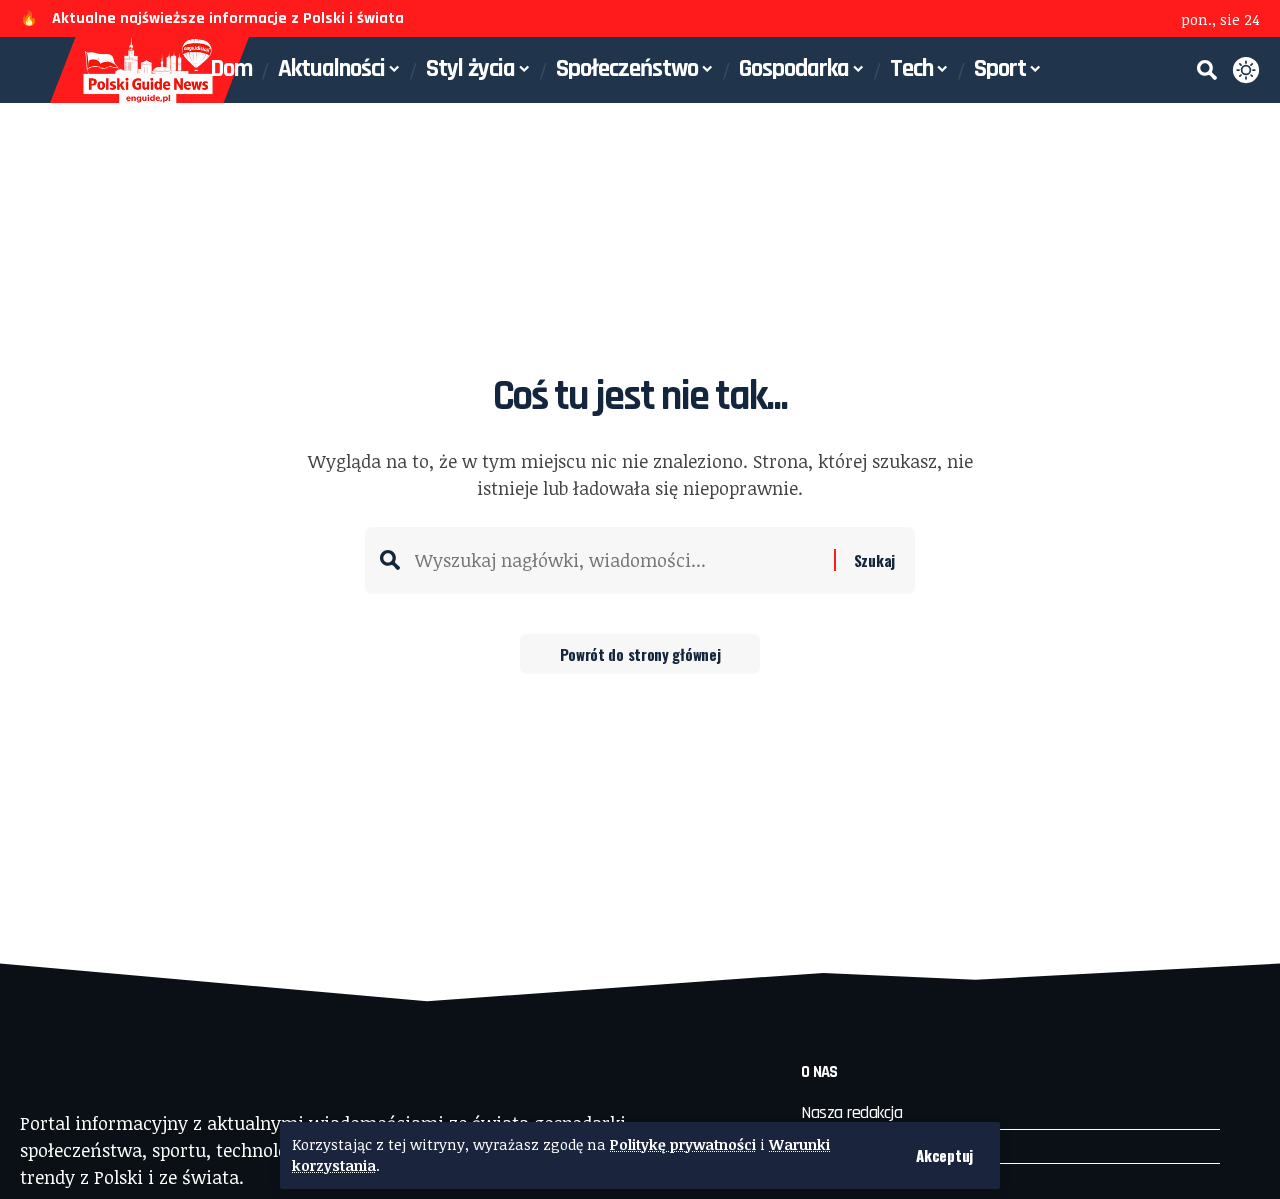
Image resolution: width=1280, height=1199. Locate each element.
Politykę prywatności (683, 1144)
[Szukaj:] (617, 560)
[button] (944, 1155)
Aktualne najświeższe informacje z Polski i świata (228, 18)
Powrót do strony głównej (640, 654)
